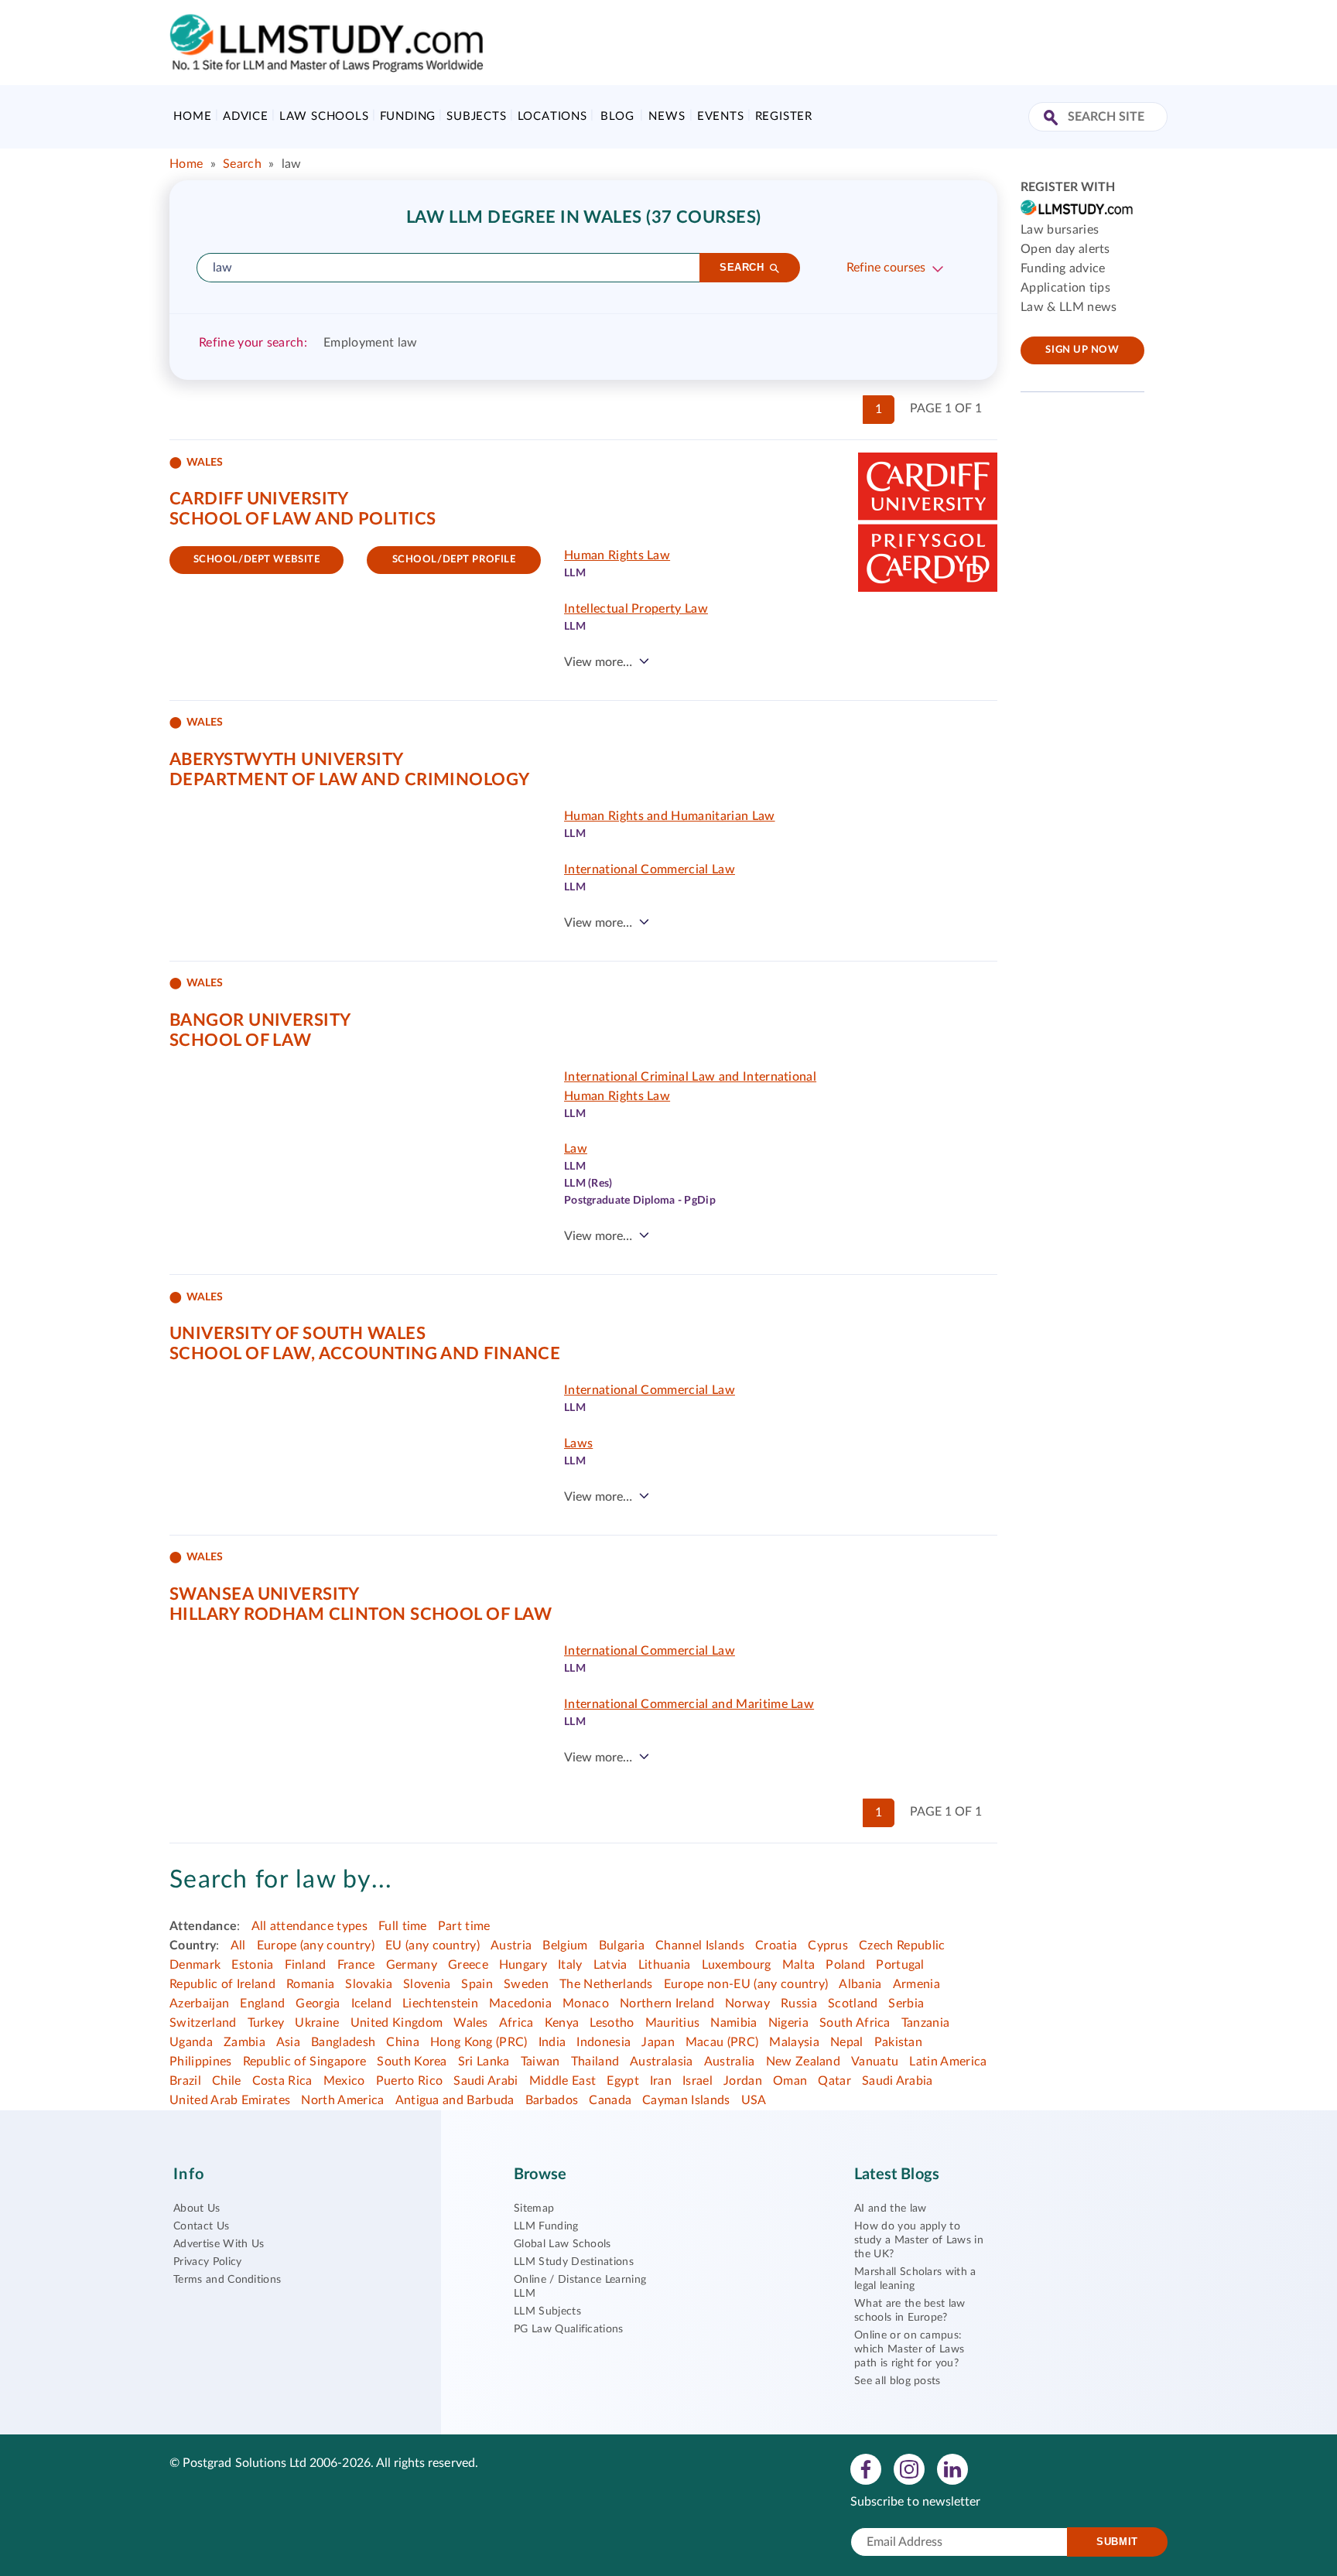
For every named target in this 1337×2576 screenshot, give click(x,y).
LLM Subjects (547, 2311)
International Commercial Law (650, 869)
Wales (471, 2023)
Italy (570, 1965)
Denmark (195, 1965)
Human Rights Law (617, 555)
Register (784, 116)
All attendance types (309, 1926)
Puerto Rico (410, 2081)
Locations (552, 116)
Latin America (948, 2062)
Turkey (266, 2023)
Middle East (563, 2081)
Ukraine (317, 2023)
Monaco (586, 2004)
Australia (730, 2062)
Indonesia (604, 2042)
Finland (306, 1965)
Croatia (776, 1946)
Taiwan (540, 2062)
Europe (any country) (316, 1946)
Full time (403, 1926)
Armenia (916, 1984)
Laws (578, 1443)
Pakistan (899, 2042)
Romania (310, 1984)
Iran (661, 2081)
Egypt (623, 2081)
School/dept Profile (454, 560)
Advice (246, 116)
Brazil (185, 2081)
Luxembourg (737, 1965)
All (238, 1946)
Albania (860, 1984)
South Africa (855, 2023)
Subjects (476, 116)
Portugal (900, 1965)
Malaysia (794, 2042)
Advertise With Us (219, 2244)
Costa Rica (282, 2081)
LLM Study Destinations (574, 2262)
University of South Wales (297, 1334)
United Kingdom (397, 2023)
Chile (227, 2081)
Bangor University (260, 1020)
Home (192, 116)
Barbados (552, 2100)
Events (721, 116)
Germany (412, 1965)
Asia (288, 2042)
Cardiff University (259, 499)
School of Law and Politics (303, 519)
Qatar (834, 2081)
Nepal (847, 2042)
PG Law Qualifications (569, 2329)
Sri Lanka (484, 2062)
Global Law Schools (562, 2244)
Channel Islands (700, 1946)
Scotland (853, 2004)
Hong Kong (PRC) (479, 2042)
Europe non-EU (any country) (746, 1984)
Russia (799, 2004)
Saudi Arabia (898, 2081)
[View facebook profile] (866, 2468)
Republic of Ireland (222, 1984)
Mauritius (673, 2023)
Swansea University (265, 1594)
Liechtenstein (440, 2004)
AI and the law (890, 2209)
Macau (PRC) (722, 2042)
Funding (408, 116)
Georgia (318, 2004)
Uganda (191, 2042)
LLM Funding (546, 2226)
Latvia (610, 1965)
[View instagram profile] (909, 2468)
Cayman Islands (686, 2100)
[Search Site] (1053, 119)
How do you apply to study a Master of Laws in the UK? (919, 2240)
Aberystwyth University (287, 760)
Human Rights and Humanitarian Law (670, 816)
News (667, 116)
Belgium (565, 1946)
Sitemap (534, 2209)
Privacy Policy (207, 2262)
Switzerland (203, 2023)
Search (242, 164)
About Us (197, 2209)
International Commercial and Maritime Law (689, 1704)
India (552, 2042)
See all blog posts (898, 2381)
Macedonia (520, 2004)
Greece (468, 1965)
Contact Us (201, 2226)
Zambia (244, 2042)
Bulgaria (622, 1946)
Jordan (743, 2081)
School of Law (241, 1040)
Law (576, 1149)
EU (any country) (433, 1946)
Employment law (370, 343)
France (356, 1965)
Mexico (344, 2081)
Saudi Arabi (486, 2081)
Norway (747, 2004)
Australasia (662, 2062)
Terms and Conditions (227, 2280)
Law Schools (324, 116)
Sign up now (1082, 350)
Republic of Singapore (305, 2062)
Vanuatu (875, 2062)
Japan (658, 2042)
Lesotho (612, 2023)
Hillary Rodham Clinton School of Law (361, 1614)
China (403, 2042)
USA (754, 2100)
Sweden (526, 1984)
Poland (845, 1965)
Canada (610, 2100)
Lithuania (665, 1965)
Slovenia (427, 1984)
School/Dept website (257, 560)
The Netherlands (606, 1984)
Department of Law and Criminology (350, 780)
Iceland (371, 2004)
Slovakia (369, 1984)
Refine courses (886, 268)
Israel (698, 2081)
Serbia (906, 2004)
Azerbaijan (199, 2004)
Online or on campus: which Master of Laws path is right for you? (909, 2349)
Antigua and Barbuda (455, 2100)
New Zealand (804, 2062)
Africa (516, 2023)
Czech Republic (902, 1946)
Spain (477, 1984)
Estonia (252, 1965)
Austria (511, 1946)
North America (342, 2100)
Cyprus (828, 1946)
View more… (598, 662)
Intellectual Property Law (636, 609)
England (262, 2004)
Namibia (733, 2023)
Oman (790, 2081)
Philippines (201, 2062)
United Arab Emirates (230, 2100)
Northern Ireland (667, 2004)
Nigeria (788, 2023)
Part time (464, 1926)
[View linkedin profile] (952, 2468)
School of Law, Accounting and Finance (365, 1354)
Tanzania (926, 2023)
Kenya (562, 2023)
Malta (799, 1965)
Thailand (595, 2062)
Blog (617, 116)
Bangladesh (343, 2042)
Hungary (523, 1965)
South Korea (412, 2062)
